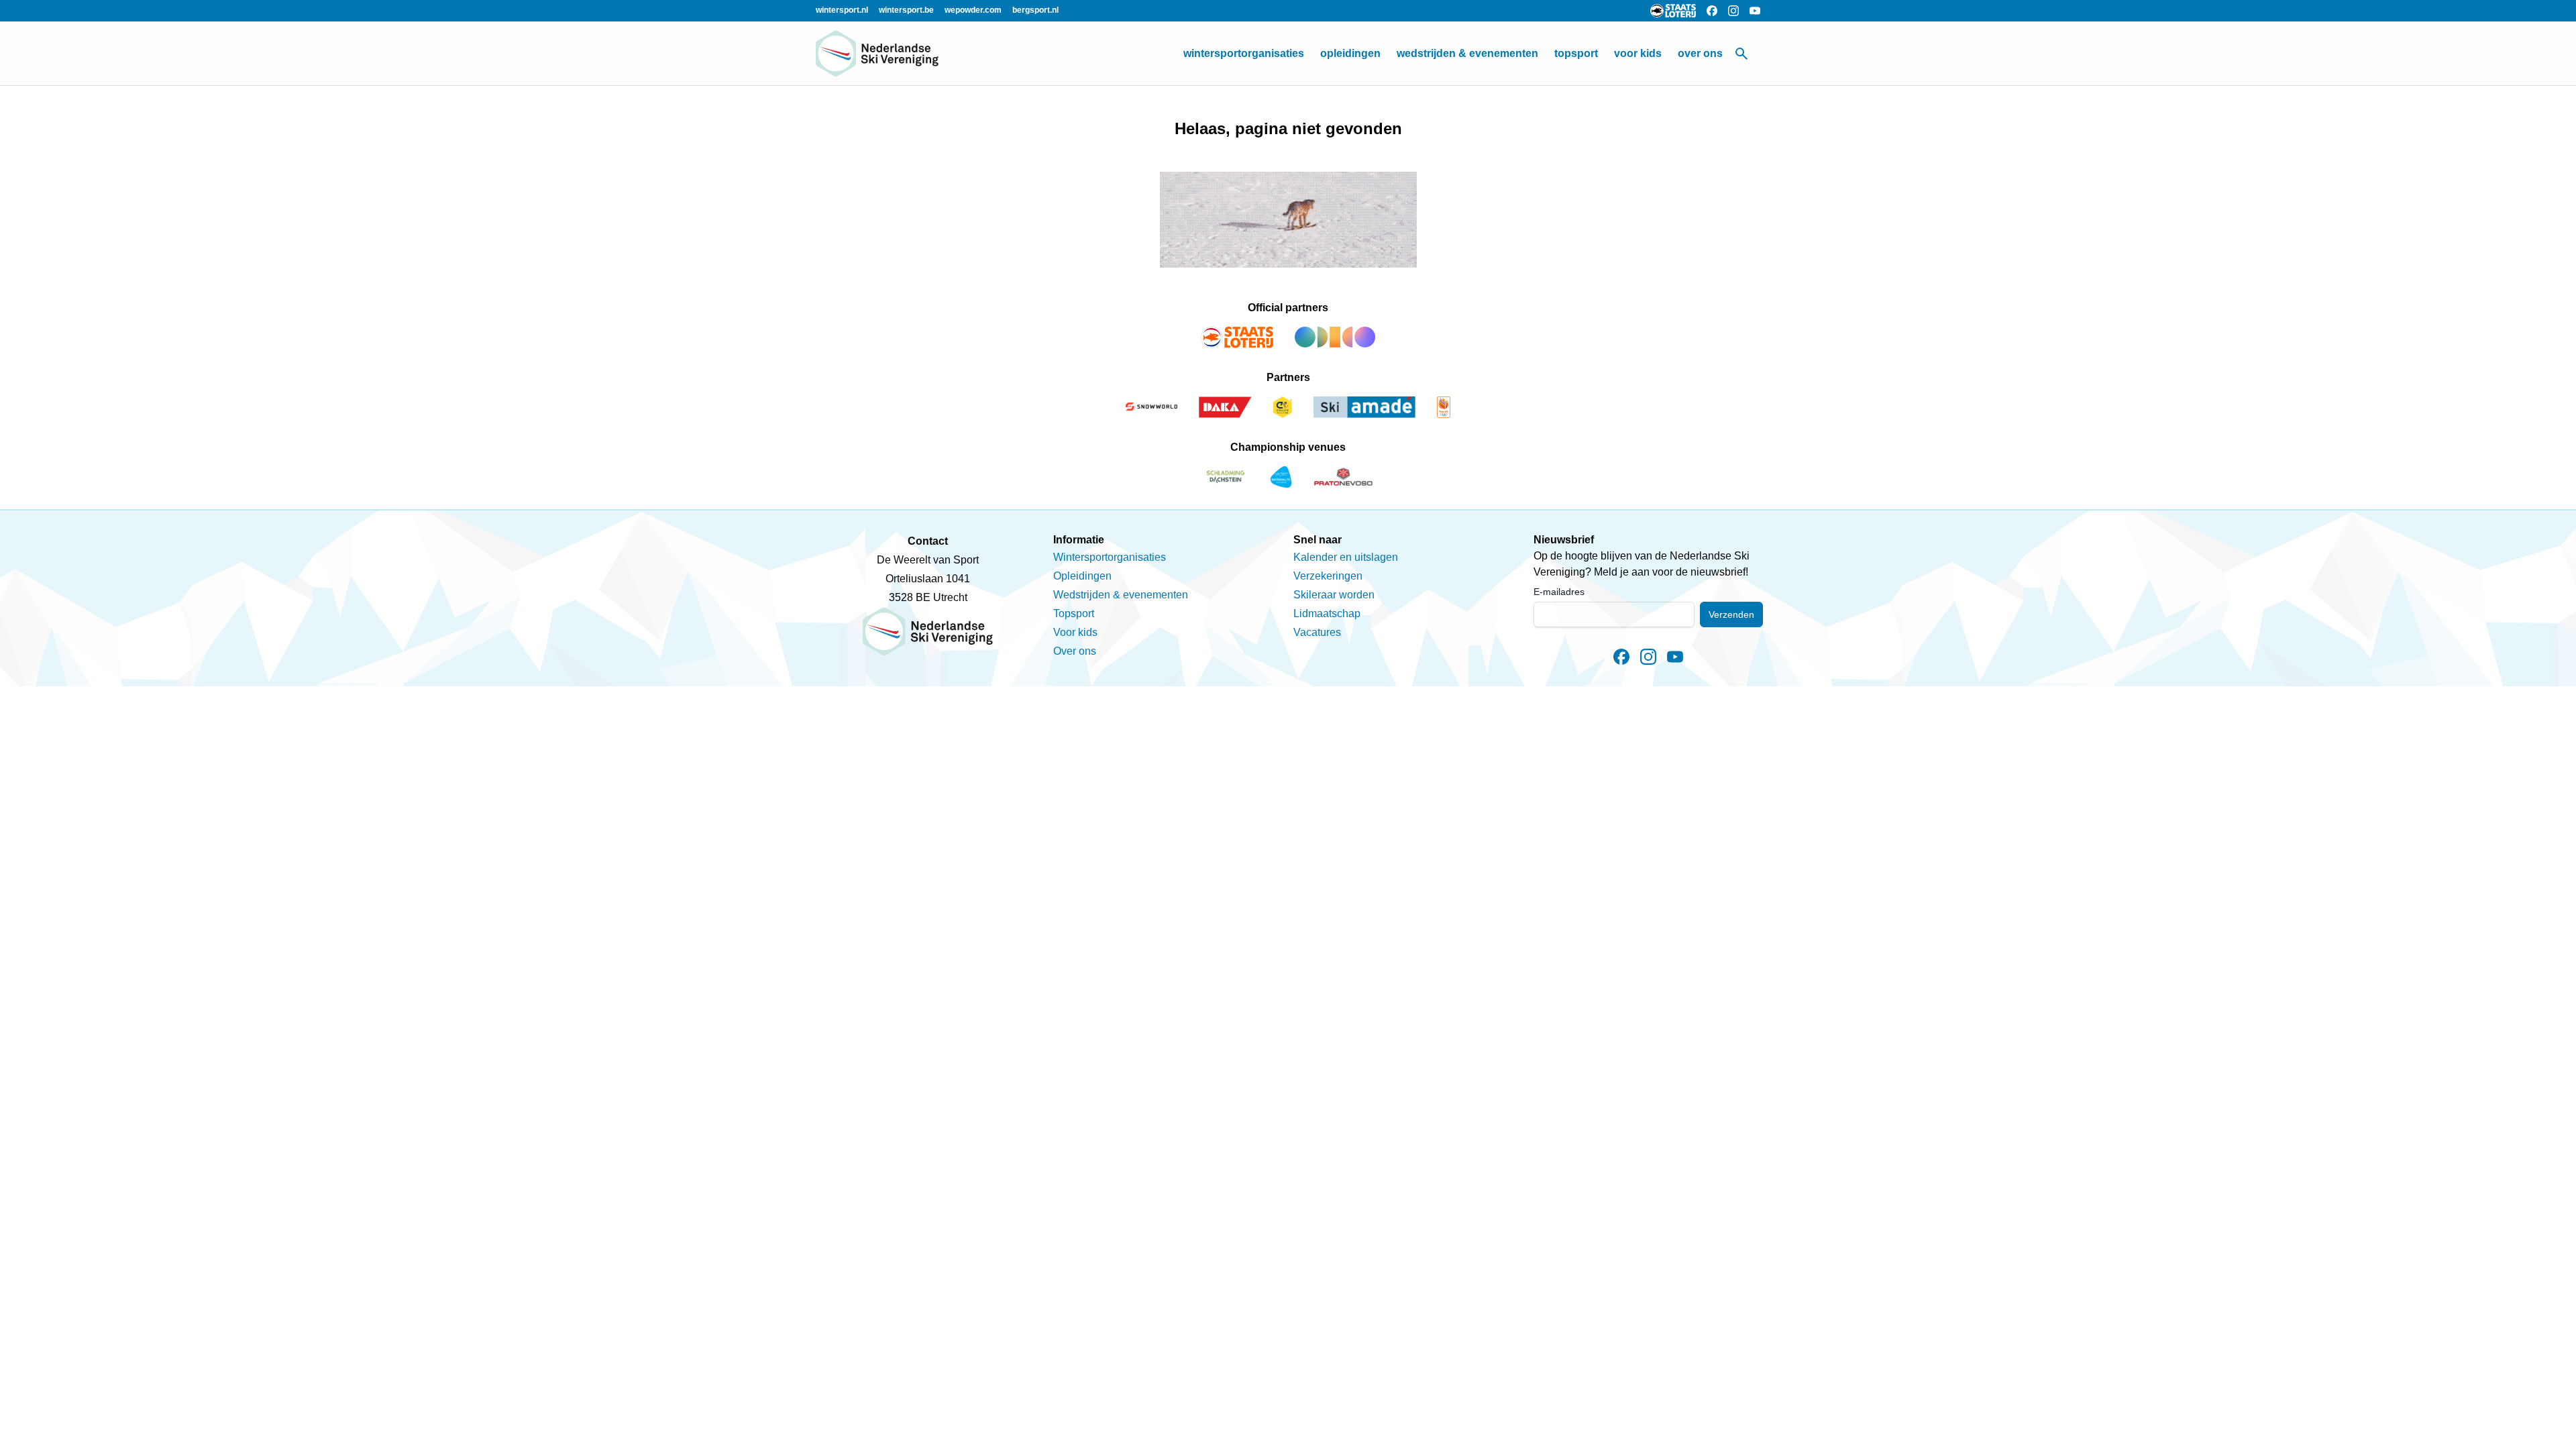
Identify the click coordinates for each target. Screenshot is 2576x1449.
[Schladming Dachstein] (1226, 477)
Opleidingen (1350, 53)
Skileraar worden (1334, 595)
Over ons (1700, 53)
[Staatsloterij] (1237, 337)
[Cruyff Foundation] (1283, 407)
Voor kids (1638, 53)
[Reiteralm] (1281, 477)
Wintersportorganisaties (1244, 53)
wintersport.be (906, 10)
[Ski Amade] (1364, 407)
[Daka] (1226, 407)
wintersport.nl (842, 10)
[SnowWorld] (1151, 407)
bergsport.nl (1035, 10)
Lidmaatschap (1327, 613)
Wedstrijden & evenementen (1467, 53)
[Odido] (1335, 337)
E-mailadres (1559, 592)
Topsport (1576, 53)
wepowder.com (973, 10)
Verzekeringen (1328, 576)
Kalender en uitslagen (1346, 557)
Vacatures (1317, 632)
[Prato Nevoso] (1343, 477)
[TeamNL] (1444, 407)
